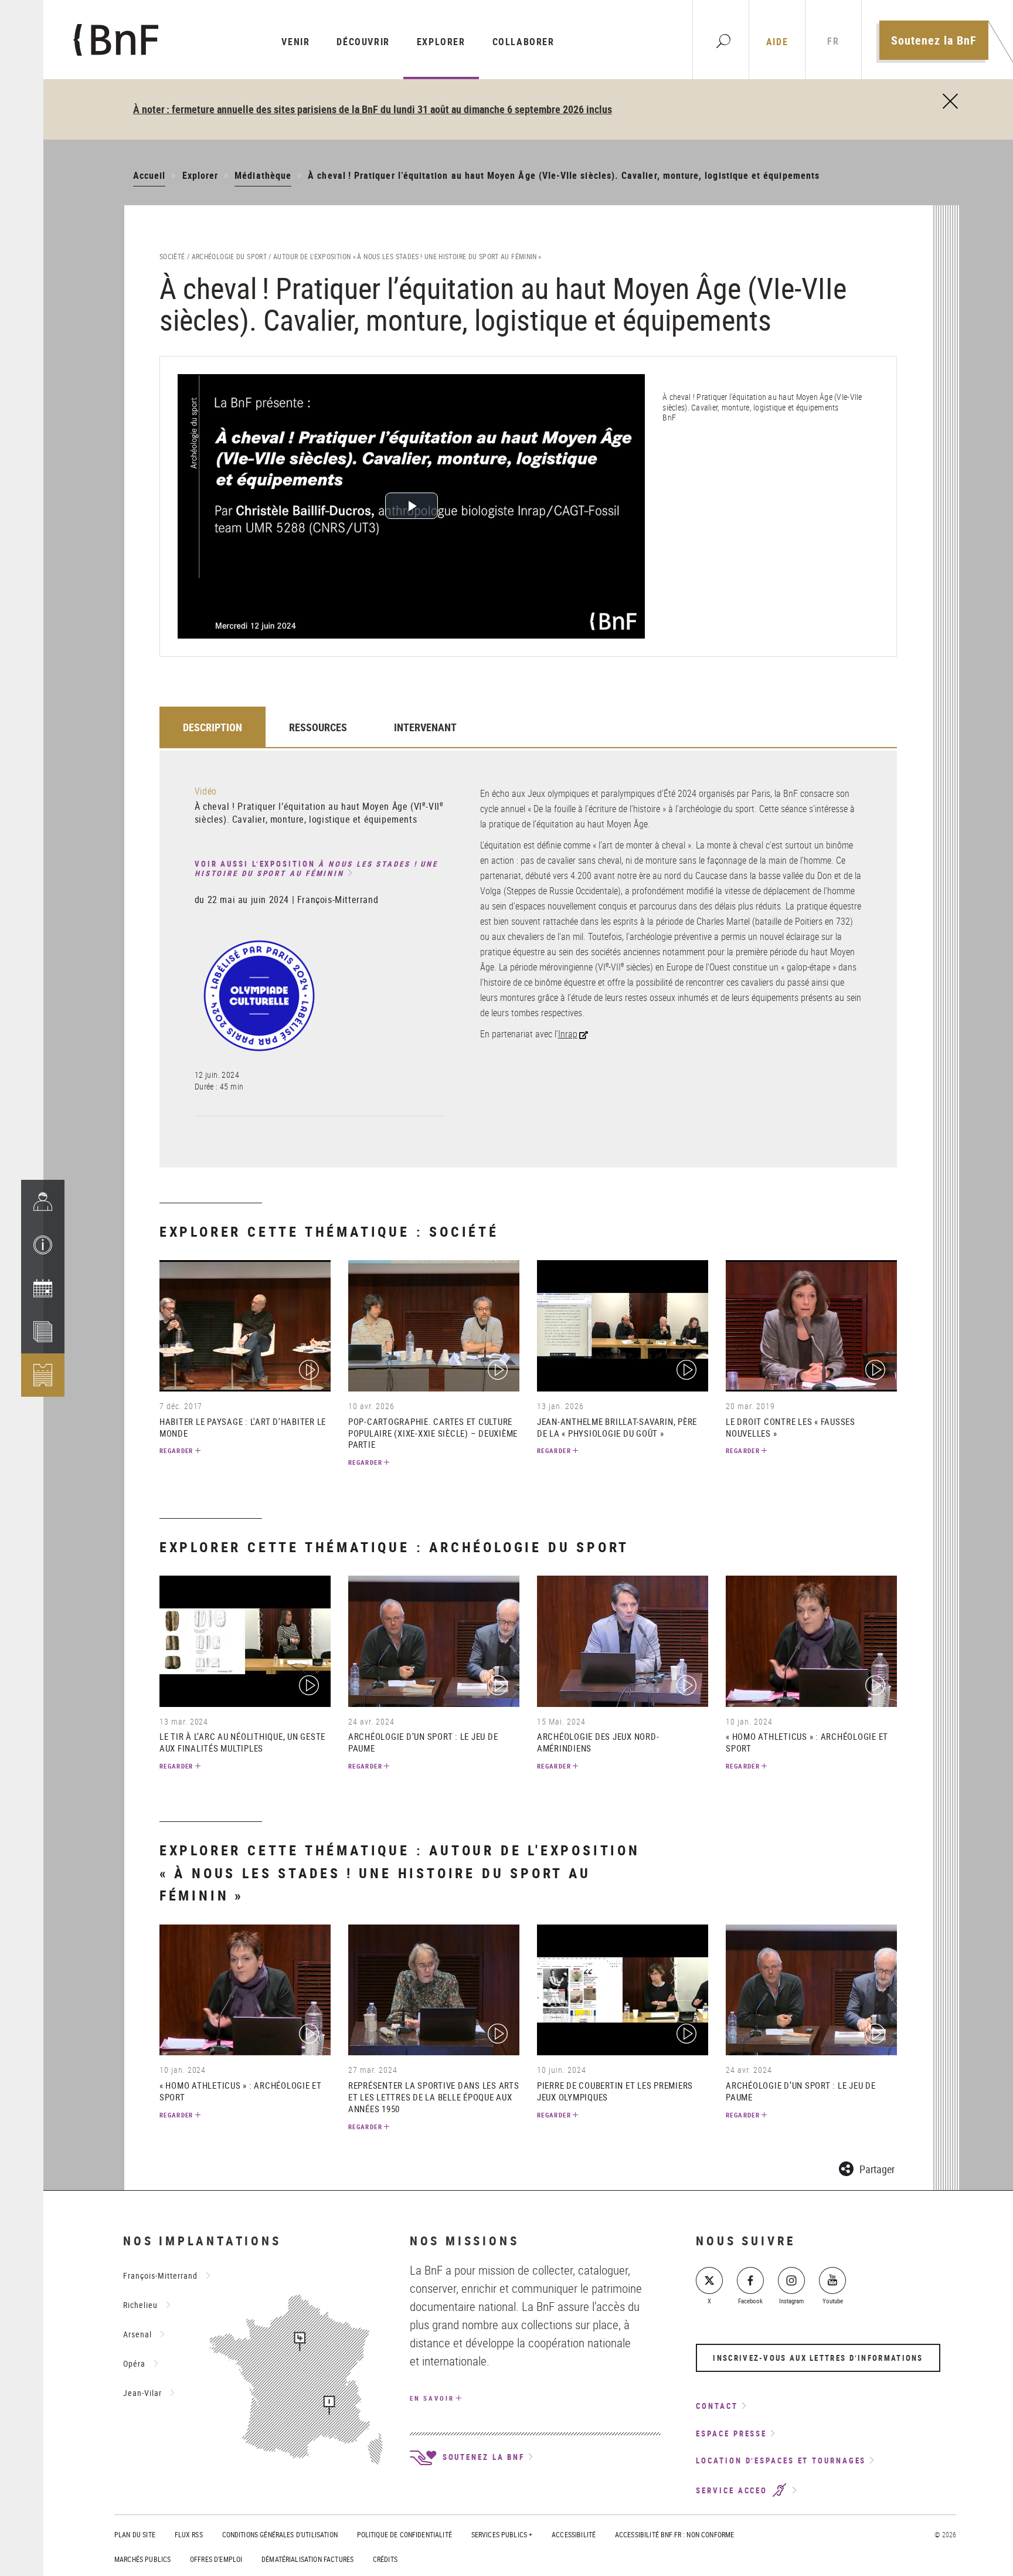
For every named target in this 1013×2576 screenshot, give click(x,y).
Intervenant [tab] (425, 727)
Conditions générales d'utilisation (280, 2534)
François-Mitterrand (160, 2275)
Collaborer (524, 42)
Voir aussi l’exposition (316, 869)
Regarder (176, 1450)
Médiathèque (263, 175)
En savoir (432, 2398)
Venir (295, 42)
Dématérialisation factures (307, 2559)
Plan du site (135, 2534)
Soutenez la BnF (934, 40)
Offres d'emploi (216, 2559)
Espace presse (731, 2434)
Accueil (149, 175)
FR (833, 41)
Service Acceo (733, 2490)
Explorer (441, 42)
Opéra (134, 2363)
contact (717, 2406)
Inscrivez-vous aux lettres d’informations (818, 2358)
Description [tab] (213, 727)
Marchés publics (142, 2559)
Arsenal (137, 2334)
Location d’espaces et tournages (781, 2460)
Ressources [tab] (318, 727)
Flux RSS (189, 2534)
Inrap (568, 1034)
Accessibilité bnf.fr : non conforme (674, 2534)
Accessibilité (574, 2534)
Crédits (385, 2559)
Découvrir (363, 42)
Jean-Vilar (142, 2393)
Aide (777, 42)
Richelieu (140, 2305)
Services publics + (502, 2534)
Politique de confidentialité (404, 2534)
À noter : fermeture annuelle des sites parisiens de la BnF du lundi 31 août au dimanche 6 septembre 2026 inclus (373, 109)
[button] (43, 1245)
